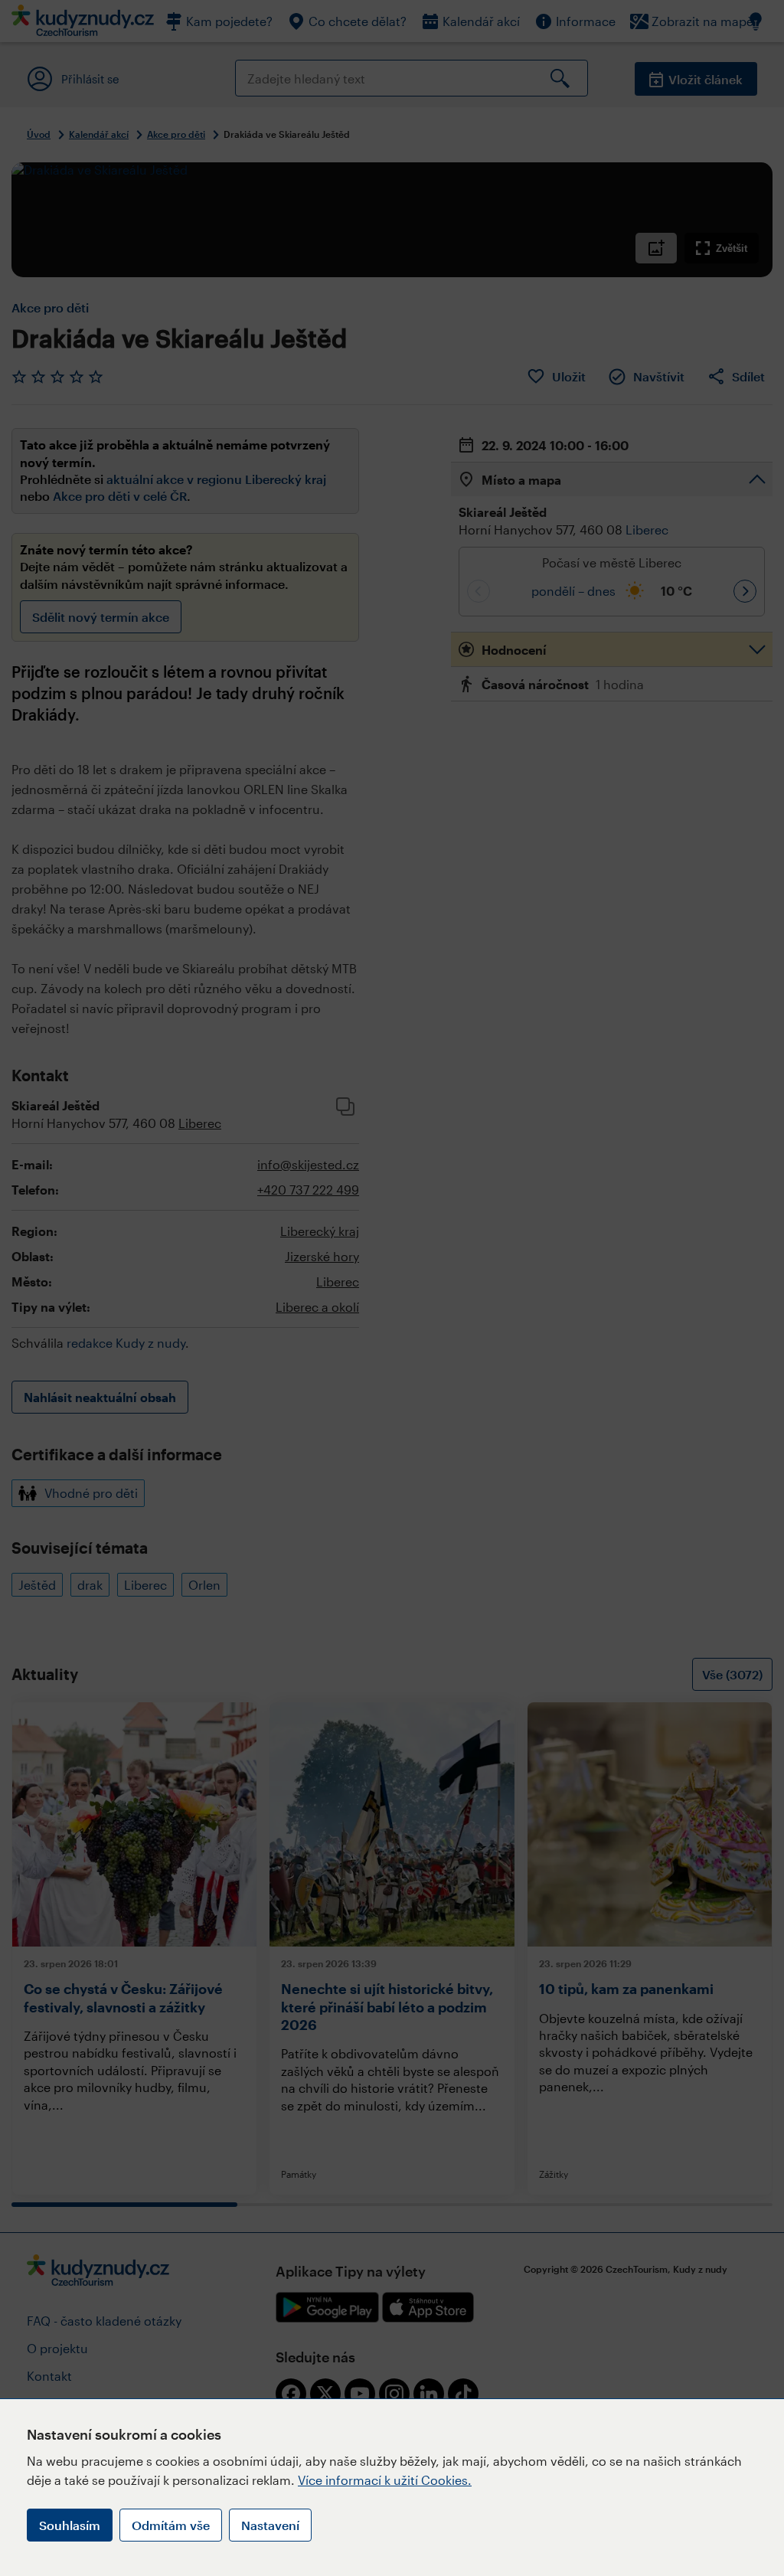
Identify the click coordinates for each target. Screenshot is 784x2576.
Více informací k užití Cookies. (385, 2480)
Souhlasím (70, 2525)
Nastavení (270, 2525)
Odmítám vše (171, 2525)
